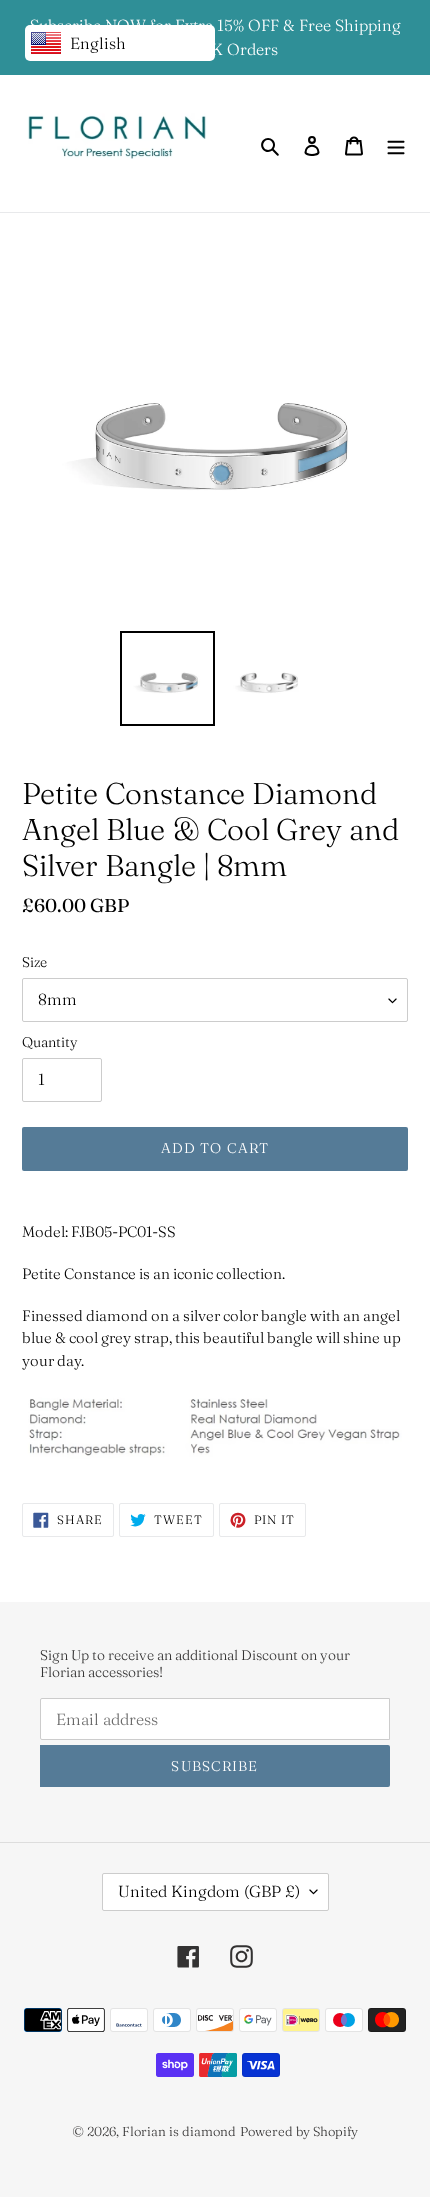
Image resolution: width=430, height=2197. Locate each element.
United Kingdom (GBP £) (209, 1891)
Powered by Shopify (299, 2131)
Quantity (50, 1042)
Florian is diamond (179, 2131)
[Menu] (396, 143)
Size (34, 962)
